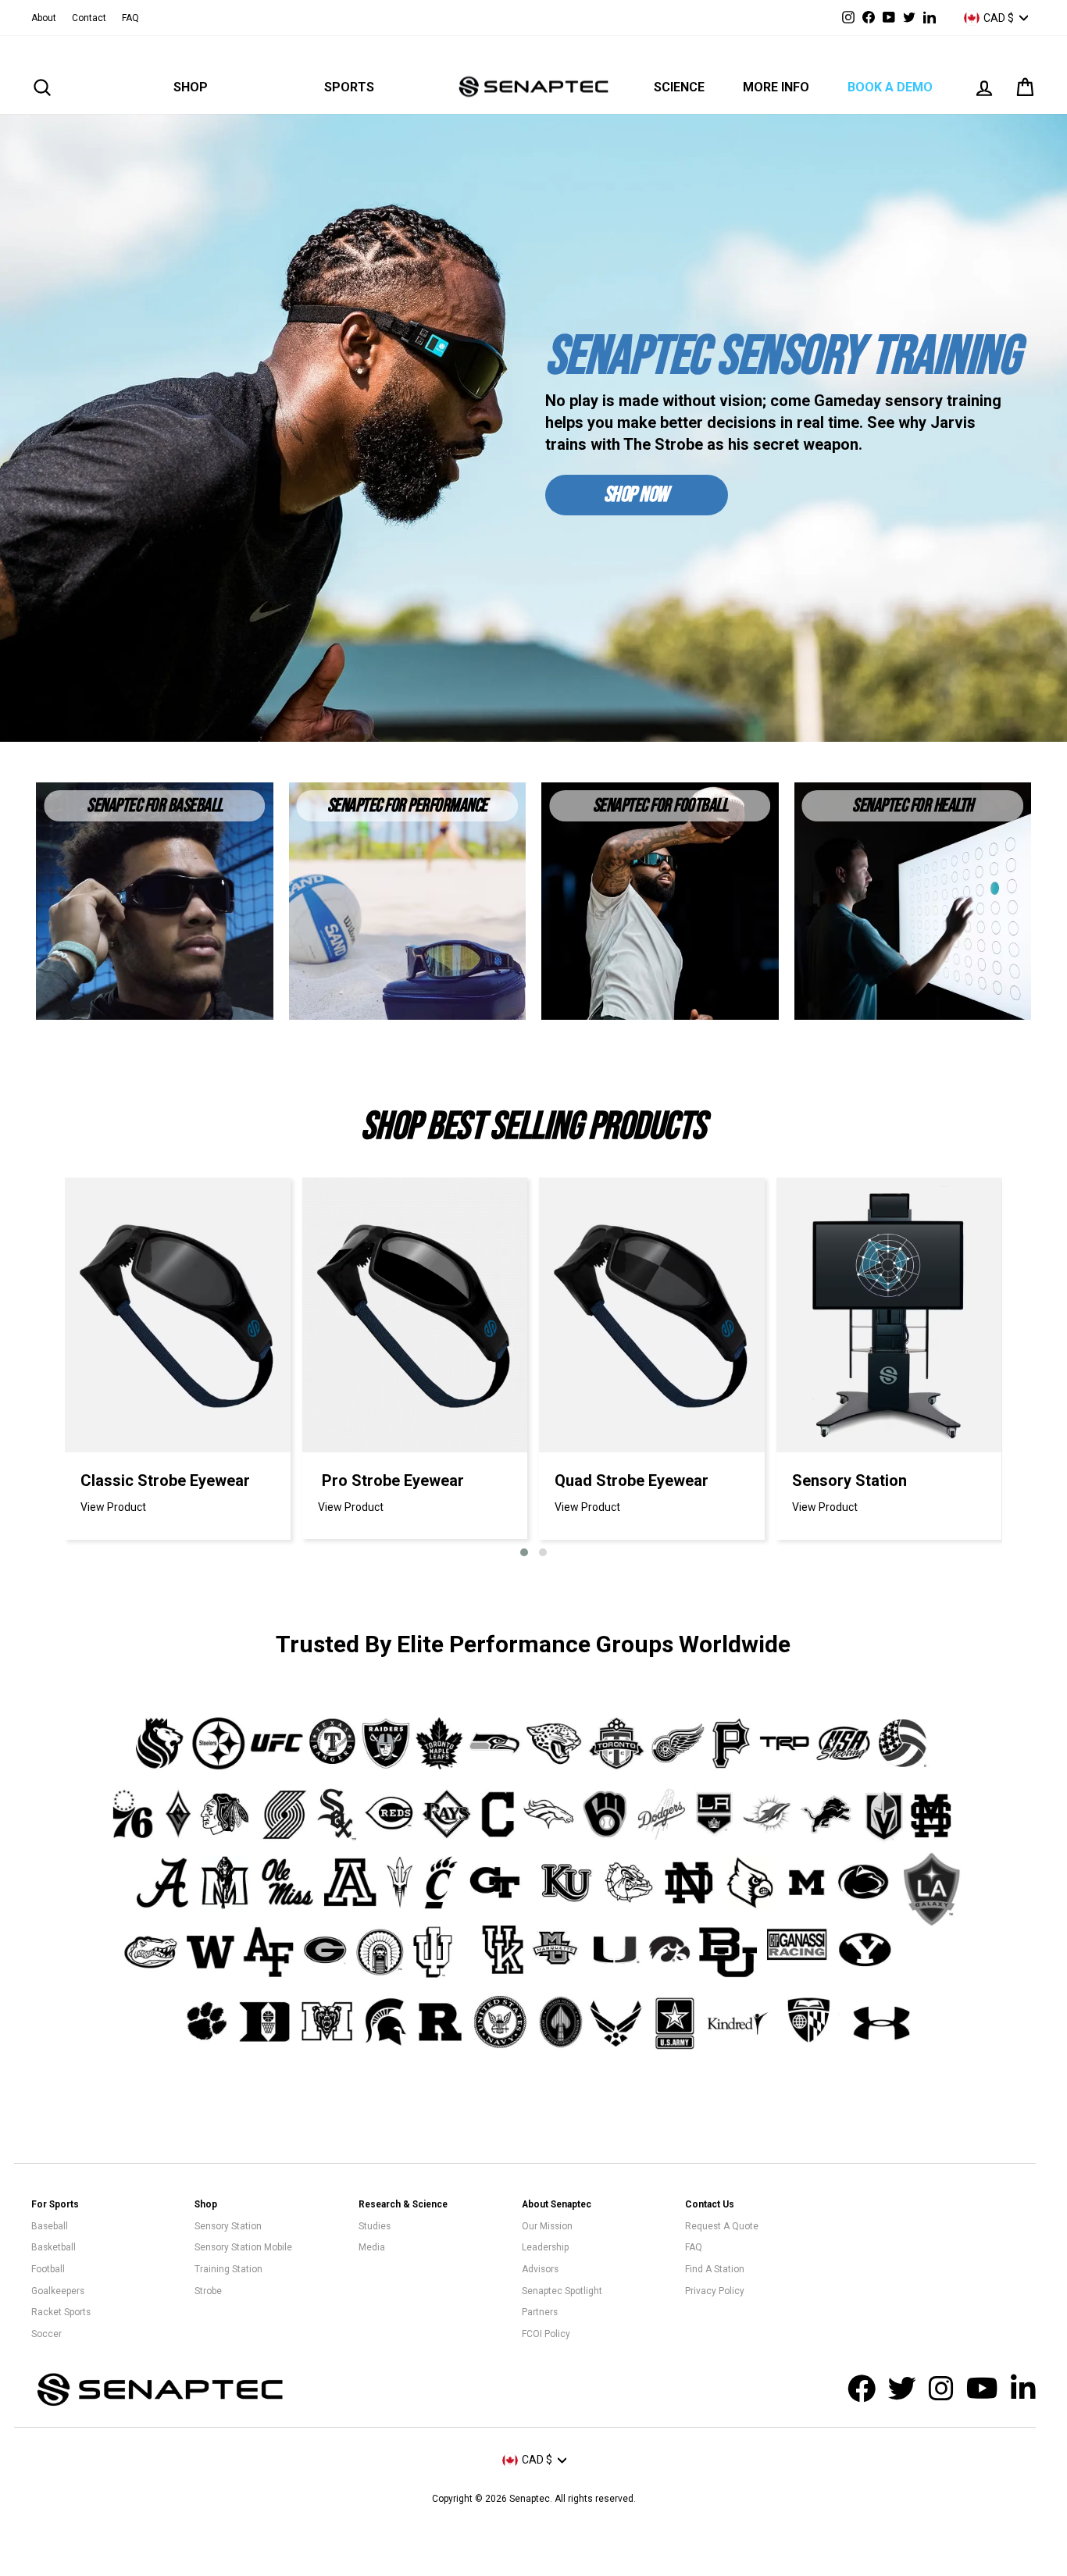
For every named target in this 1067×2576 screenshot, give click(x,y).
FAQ (130, 18)
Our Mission (547, 2226)
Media (372, 2247)
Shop (191, 87)
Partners (540, 2312)
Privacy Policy (715, 2291)
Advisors (540, 2269)
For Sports (55, 2204)
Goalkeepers (58, 2291)
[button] (524, 1552)
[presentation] (41, 1370)
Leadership (545, 2247)
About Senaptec (557, 2204)
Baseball (50, 2226)
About (44, 18)
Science (679, 87)
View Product (113, 1507)
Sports (349, 87)
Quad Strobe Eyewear (632, 1480)
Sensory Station (849, 1480)
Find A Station (715, 2269)
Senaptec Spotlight (562, 2291)
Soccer (46, 2334)
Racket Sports (61, 2312)
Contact (89, 18)
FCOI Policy (546, 2334)
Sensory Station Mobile (243, 2247)
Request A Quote (722, 2226)
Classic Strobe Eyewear (165, 1480)
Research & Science (403, 2204)
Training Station (228, 2269)
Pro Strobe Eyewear (393, 1480)
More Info (776, 87)
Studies (375, 2226)
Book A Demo (890, 87)
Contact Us (710, 2204)
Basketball (54, 2247)
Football (48, 2269)
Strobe (208, 2291)
